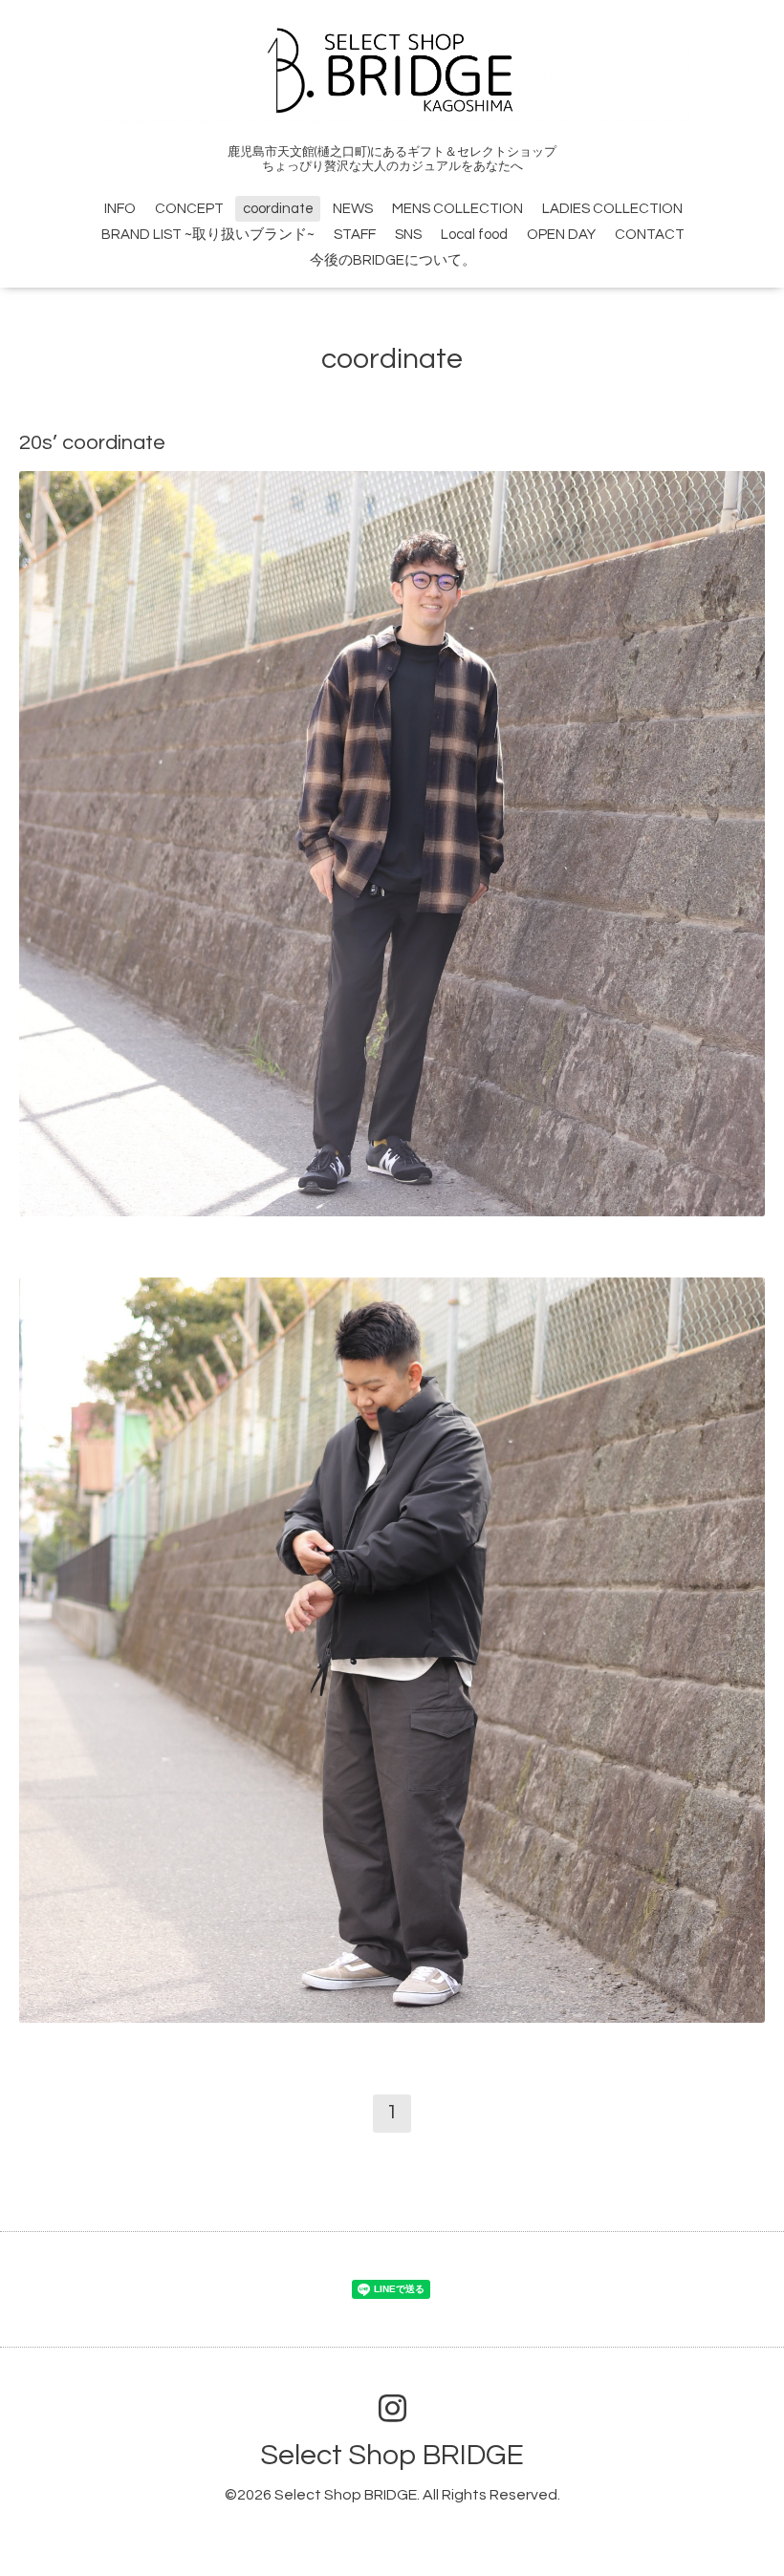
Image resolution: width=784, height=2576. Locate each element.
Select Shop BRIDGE (392, 2455)
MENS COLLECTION (457, 209)
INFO (120, 209)
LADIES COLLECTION (612, 209)
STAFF (355, 235)
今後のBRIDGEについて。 (393, 260)
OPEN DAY (561, 235)
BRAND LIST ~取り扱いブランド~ (208, 235)
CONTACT (650, 235)
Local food (474, 235)
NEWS (353, 209)
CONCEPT (189, 209)
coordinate (278, 209)
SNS (408, 235)
